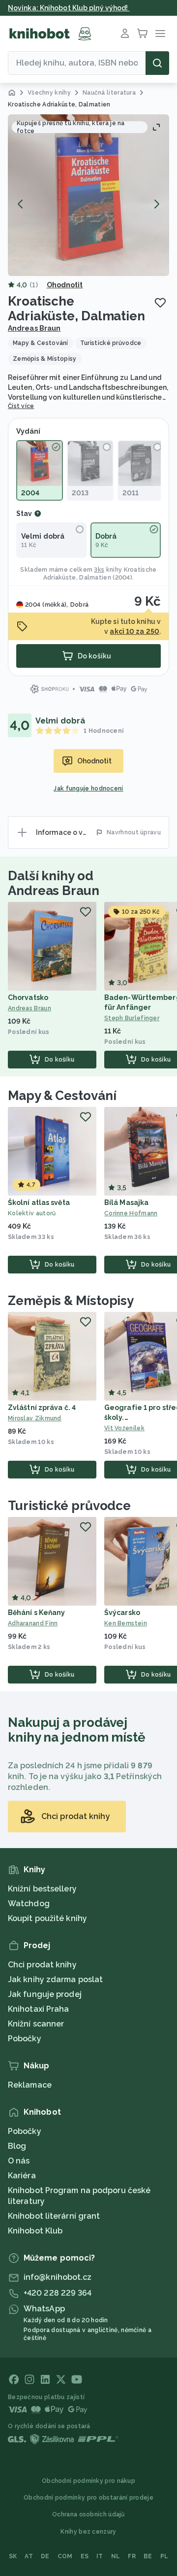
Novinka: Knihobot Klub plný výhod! (69, 8)
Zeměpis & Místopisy (71, 1301)
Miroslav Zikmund (35, 1418)
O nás (19, 2161)
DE (45, 2556)
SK (13, 2556)
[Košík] (143, 34)
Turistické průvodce (69, 1506)
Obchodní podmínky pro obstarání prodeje (88, 2498)
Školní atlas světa (39, 1202)
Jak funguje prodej (45, 1994)
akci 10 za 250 (134, 631)
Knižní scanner (36, 2024)
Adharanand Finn (33, 1623)
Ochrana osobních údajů (88, 2514)
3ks (99, 570)
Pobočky (25, 2039)
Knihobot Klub (35, 2231)
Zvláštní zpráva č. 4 (42, 1408)
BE (148, 2556)
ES (85, 2556)
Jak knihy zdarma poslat (55, 1979)
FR (132, 2556)
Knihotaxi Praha (39, 2009)
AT (29, 2556)
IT (100, 2556)
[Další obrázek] (156, 204)
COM (65, 2556)
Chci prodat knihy (42, 1965)
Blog (17, 2146)
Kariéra (22, 2176)
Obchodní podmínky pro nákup (88, 2481)
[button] (88, 195)
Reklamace (30, 2085)
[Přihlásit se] (125, 34)
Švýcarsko (122, 1613)
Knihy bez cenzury (88, 2532)
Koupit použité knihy (47, 1918)
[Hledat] (157, 63)
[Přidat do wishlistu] (160, 303)
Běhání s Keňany (37, 1613)
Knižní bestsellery (42, 1889)
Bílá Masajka (126, 1202)
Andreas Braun (34, 328)
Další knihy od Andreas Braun (54, 883)
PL (164, 2556)
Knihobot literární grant (54, 2216)
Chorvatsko (28, 997)
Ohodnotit (65, 285)
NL (116, 2556)
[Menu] (160, 34)
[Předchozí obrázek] (21, 204)
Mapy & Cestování (62, 1096)
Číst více (21, 406)
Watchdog (29, 1904)
